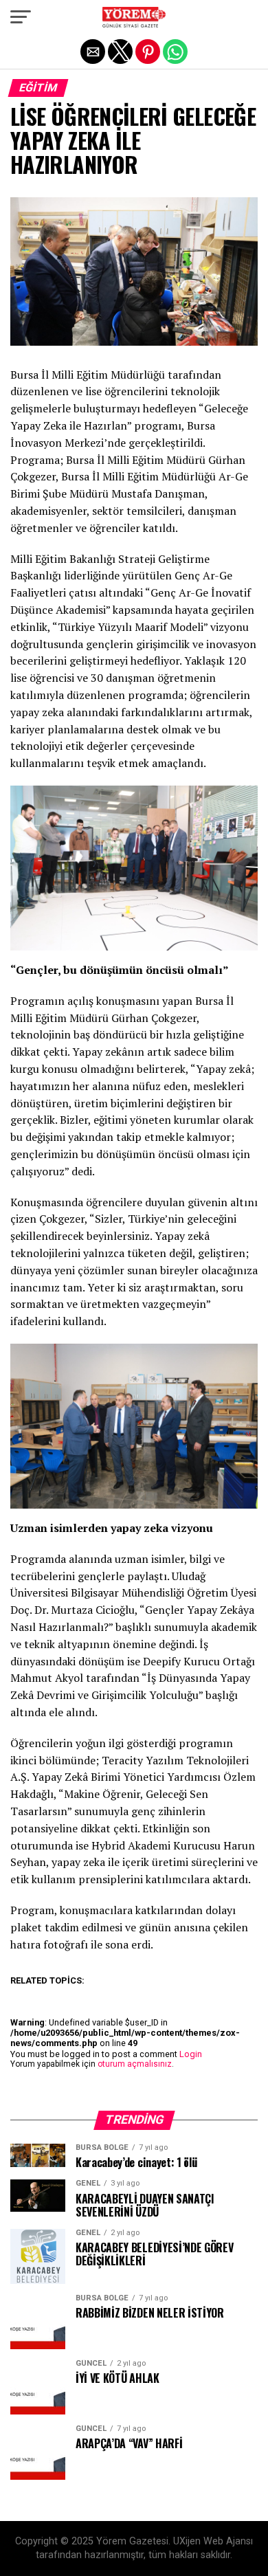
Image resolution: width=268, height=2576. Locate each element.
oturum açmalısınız (135, 2064)
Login (191, 2054)
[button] (21, 17)
